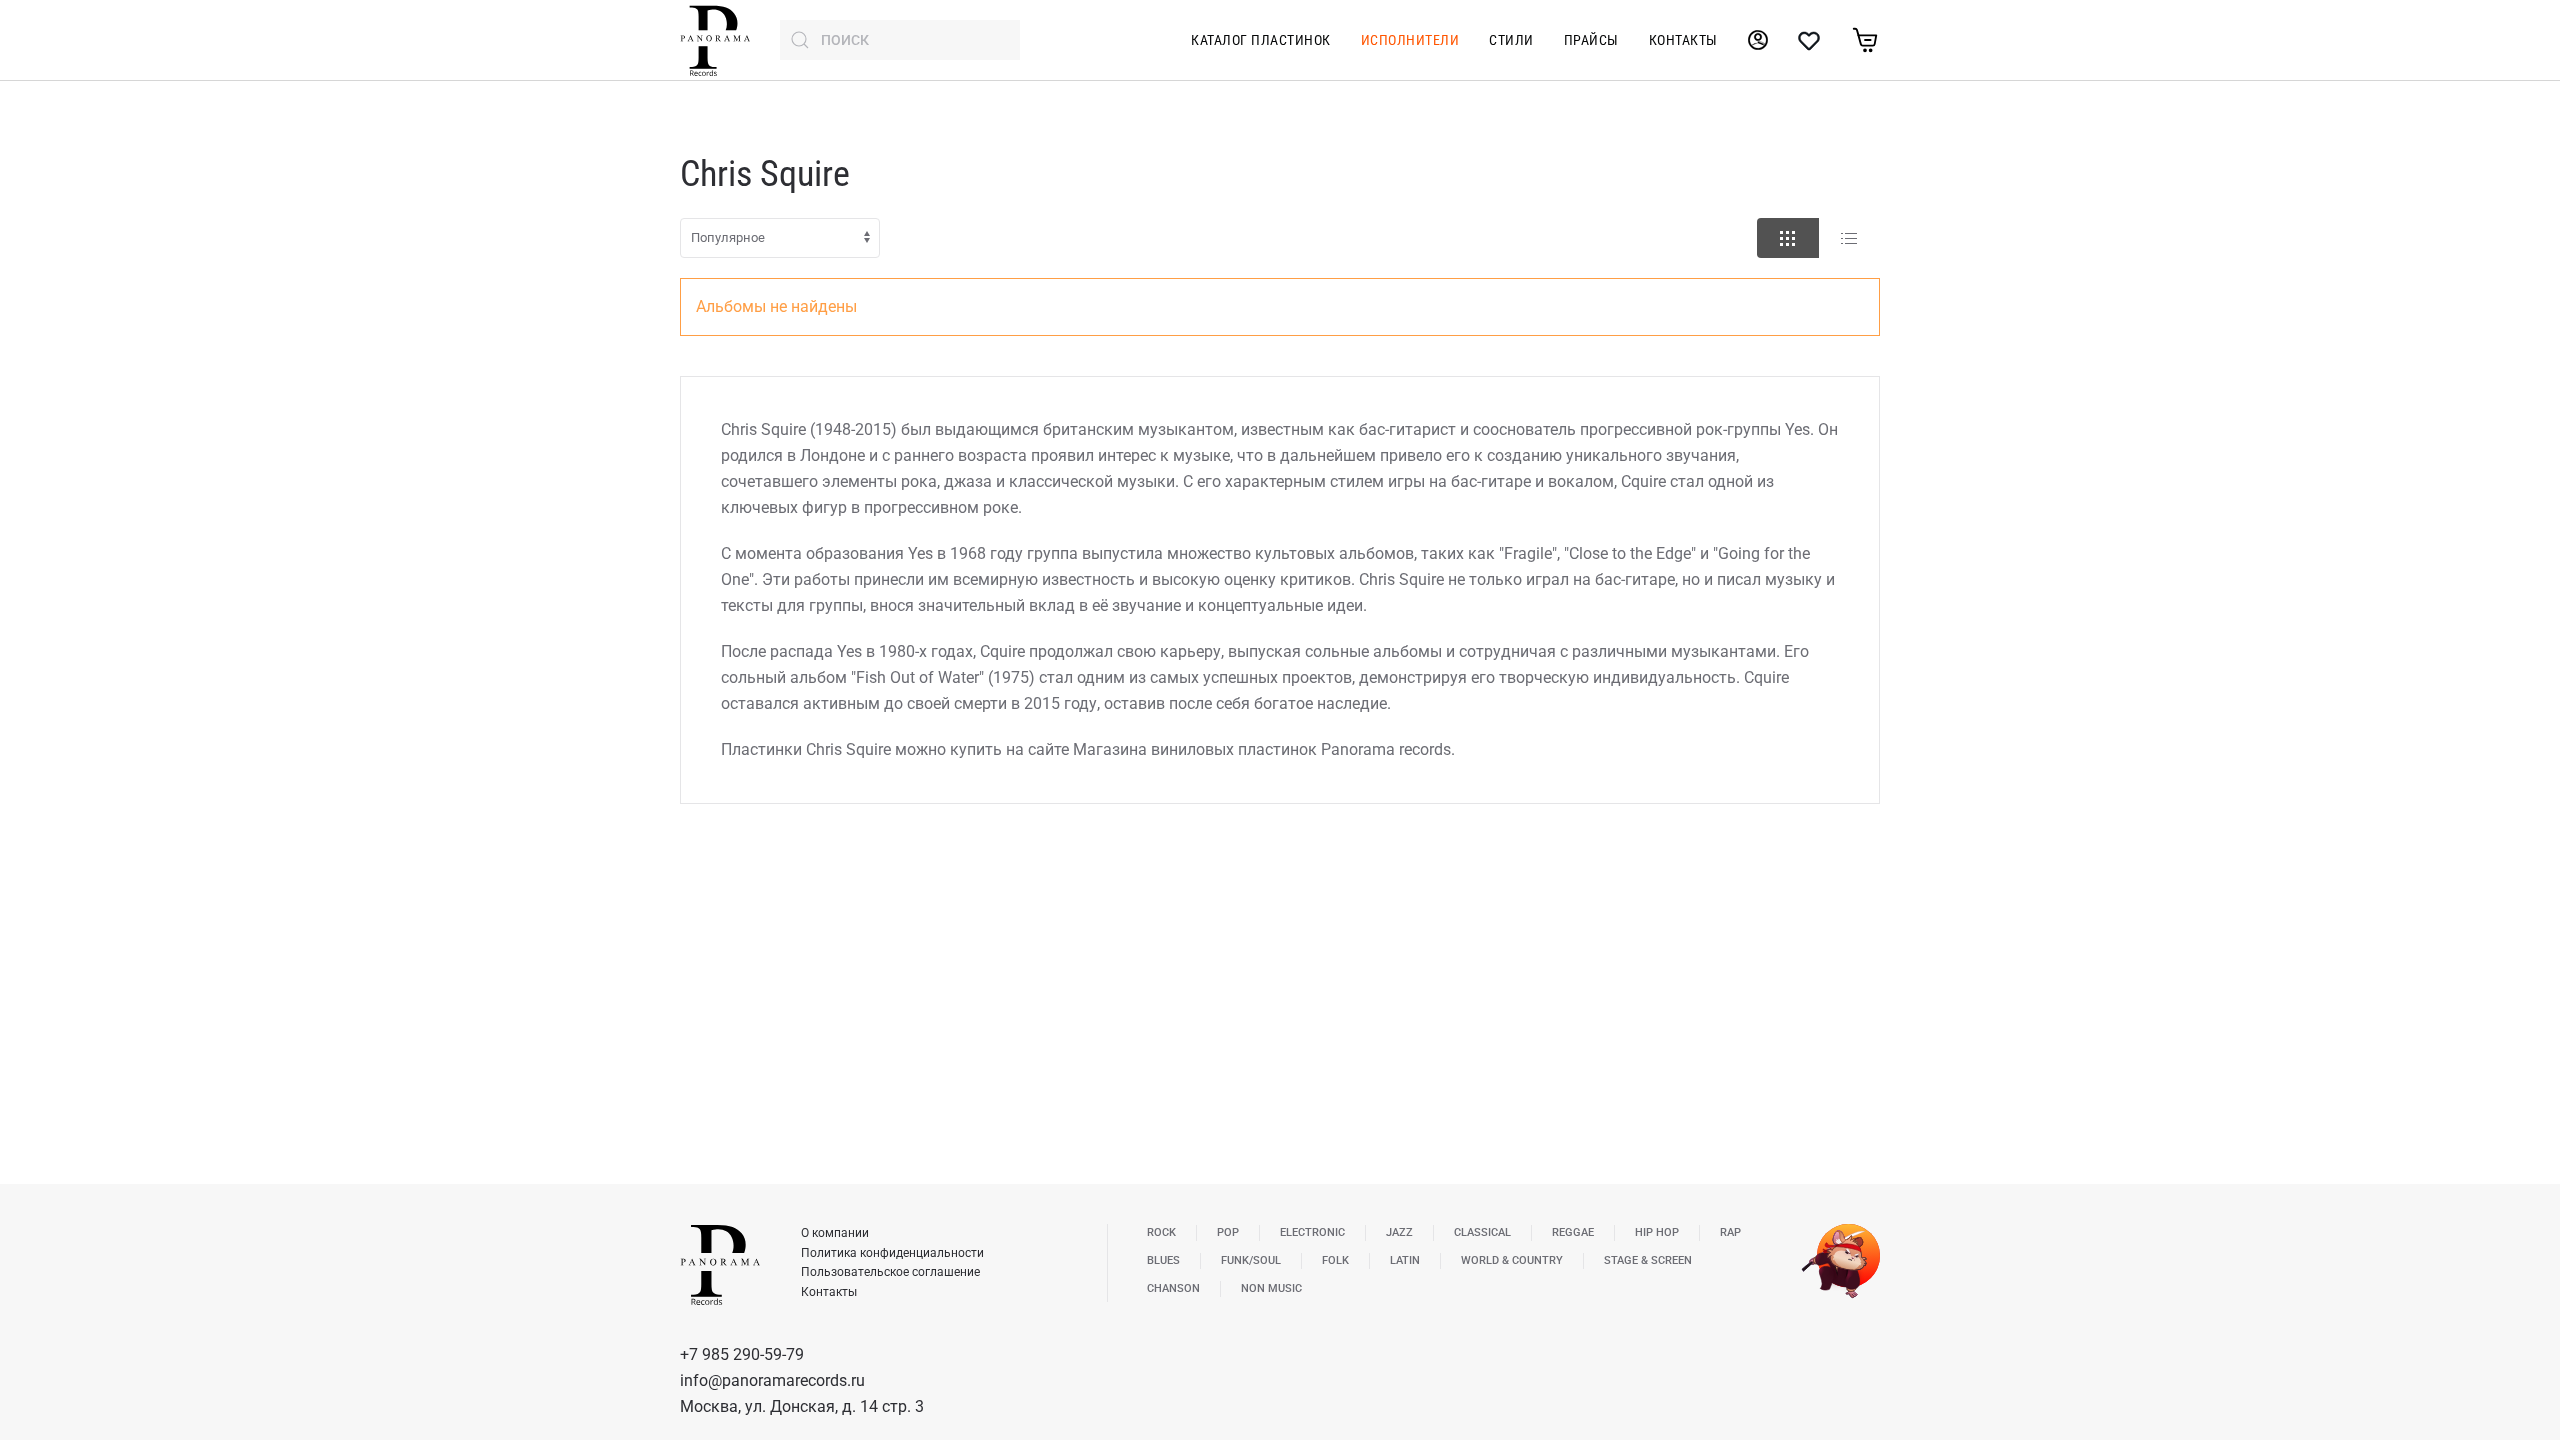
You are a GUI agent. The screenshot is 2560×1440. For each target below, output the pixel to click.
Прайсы (1591, 40)
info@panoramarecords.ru (772, 1380)
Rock (1161, 1232)
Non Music (1271, 1288)
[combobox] (900, 40)
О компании (835, 1233)
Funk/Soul (1251, 1260)
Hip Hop (1657, 1232)
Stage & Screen (1648, 1260)
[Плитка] (1788, 238)
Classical (1482, 1232)
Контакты (1683, 40)
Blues (1163, 1260)
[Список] (1849, 238)
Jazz (1399, 1232)
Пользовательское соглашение (890, 1272)
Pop (1228, 1232)
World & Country (1512, 1260)
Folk (1335, 1260)
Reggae (1573, 1232)
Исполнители (1410, 40)
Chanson (1173, 1288)
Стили (1511, 40)
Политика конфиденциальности (892, 1253)
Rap (1730, 1232)
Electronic (1312, 1232)
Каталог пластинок (1261, 40)
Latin (1405, 1260)
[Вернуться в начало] (715, 40)
